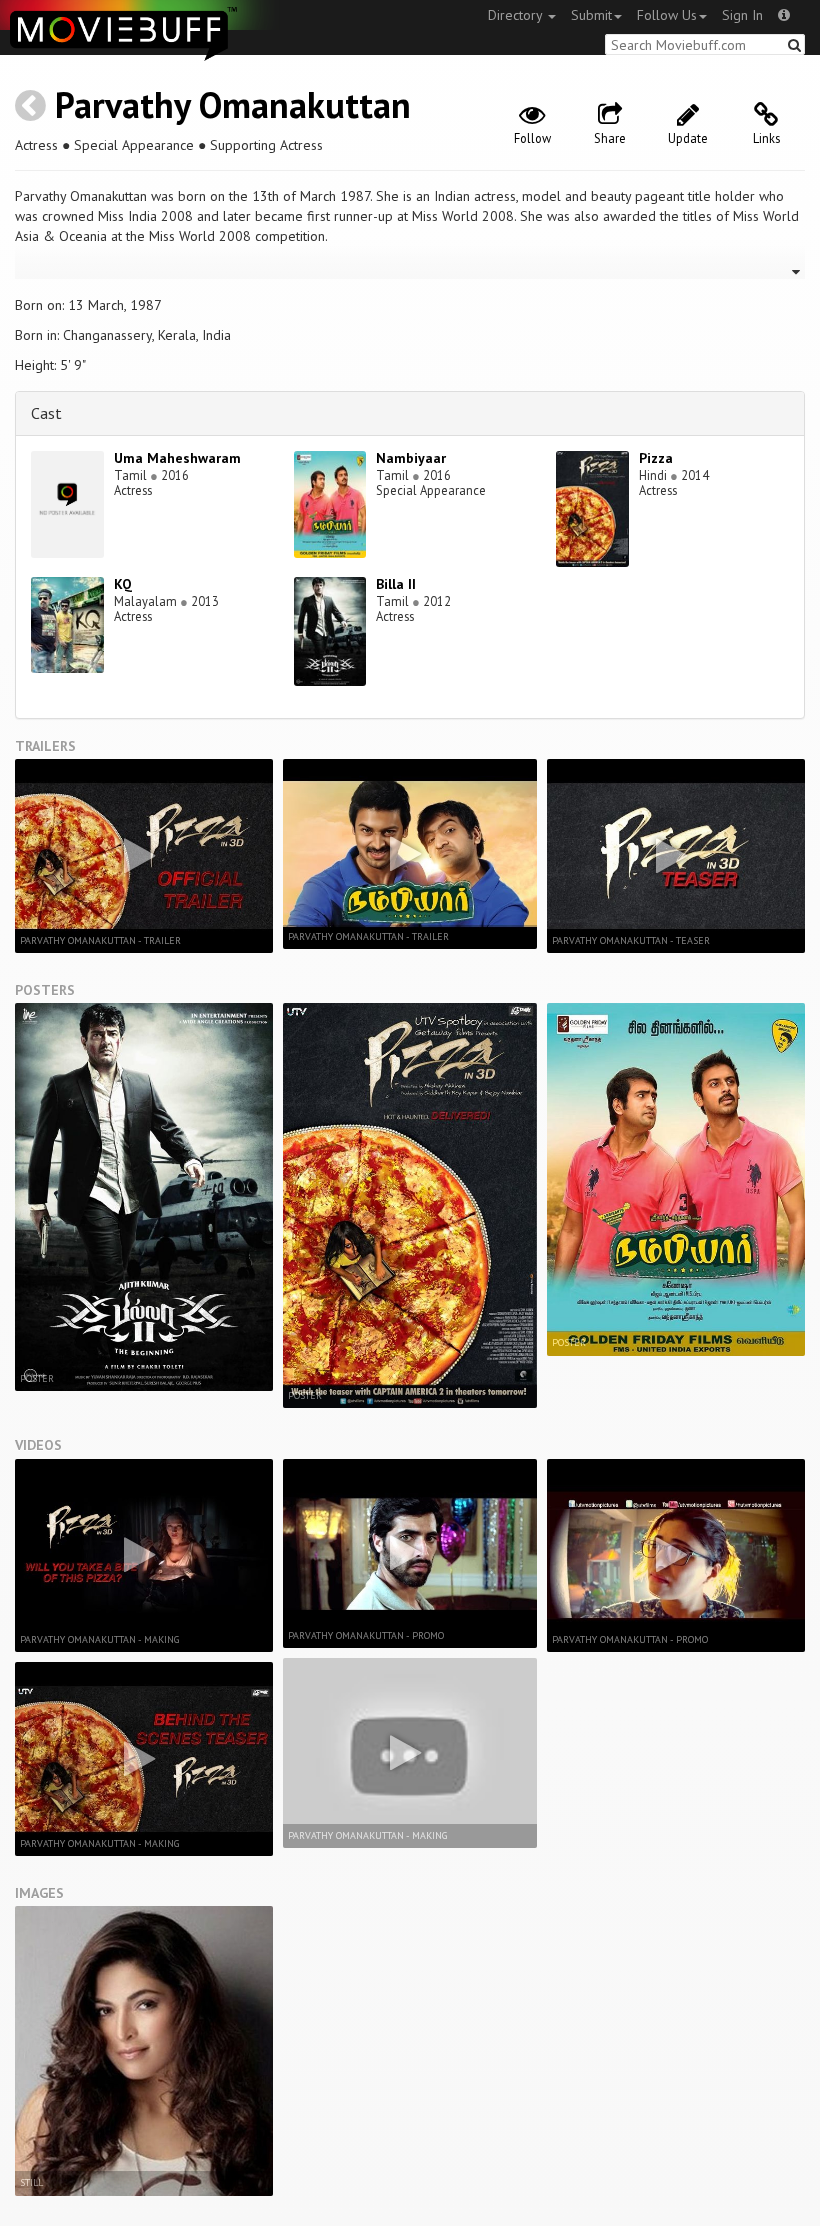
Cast (46, 413)
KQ (123, 584)
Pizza (656, 458)
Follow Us (667, 15)
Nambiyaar (411, 458)
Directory (517, 15)
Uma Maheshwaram (177, 458)
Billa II (396, 584)
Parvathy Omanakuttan (233, 104)
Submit (591, 15)
